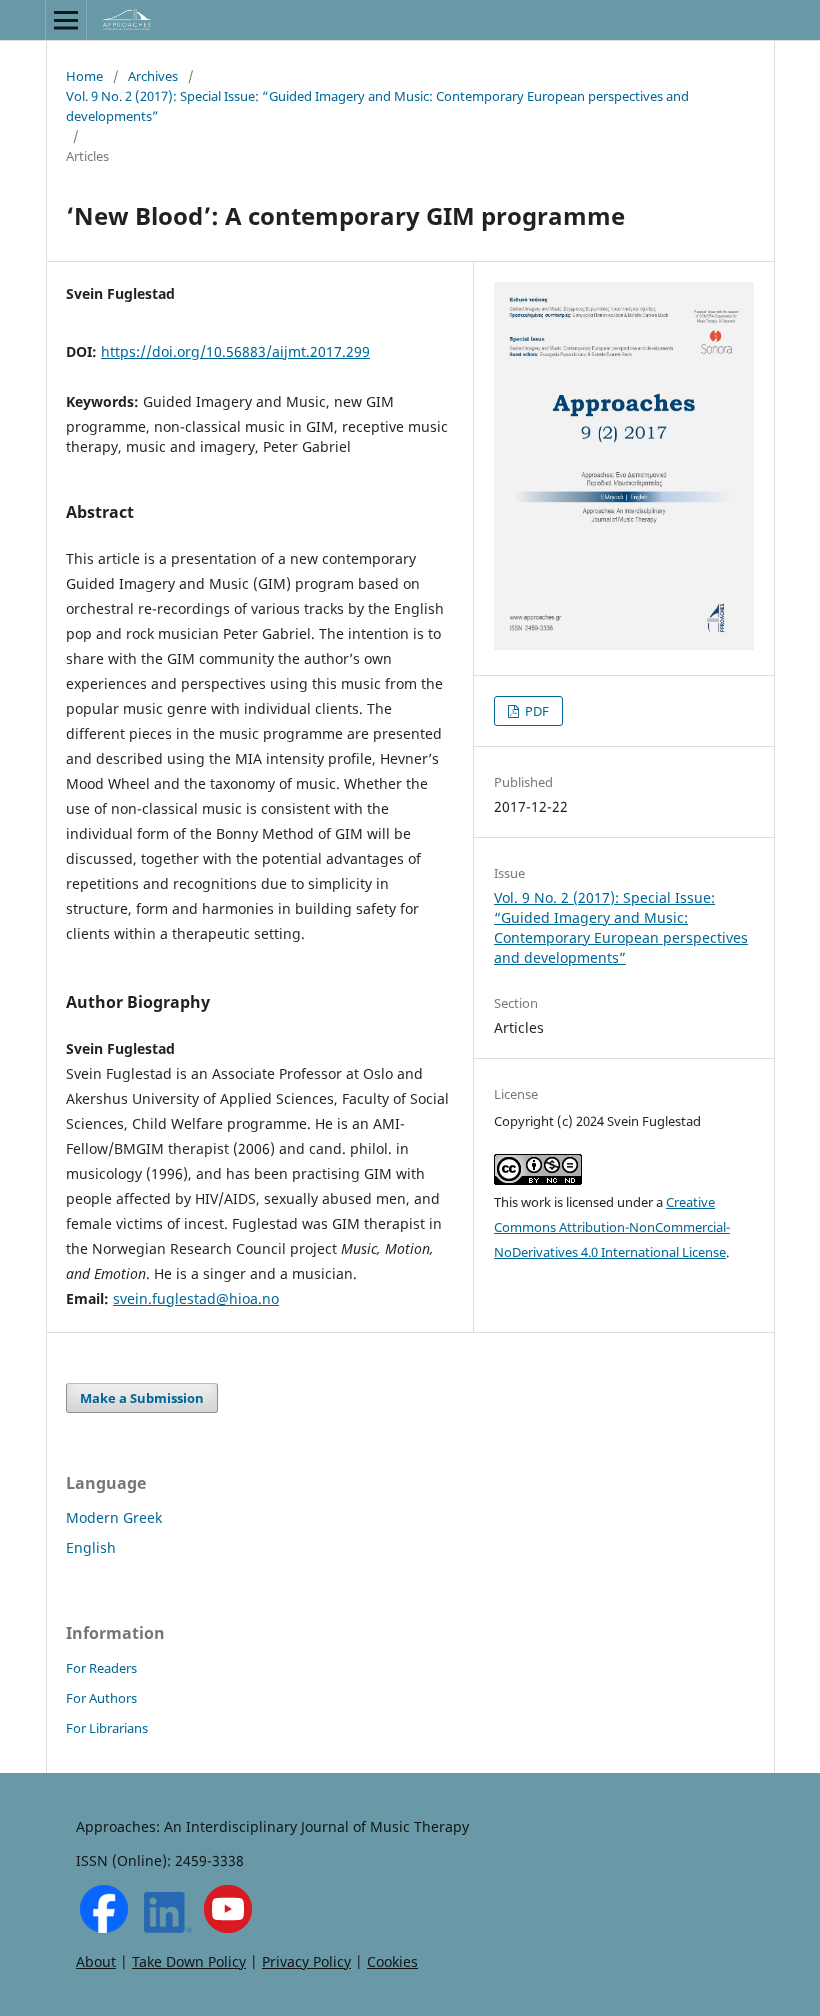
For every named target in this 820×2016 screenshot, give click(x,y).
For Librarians (107, 1728)
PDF (535, 711)
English (91, 1547)
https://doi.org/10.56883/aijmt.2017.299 (235, 351)
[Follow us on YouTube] (228, 1927)
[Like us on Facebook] (104, 1927)
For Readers (101, 1668)
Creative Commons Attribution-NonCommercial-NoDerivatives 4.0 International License (612, 1227)
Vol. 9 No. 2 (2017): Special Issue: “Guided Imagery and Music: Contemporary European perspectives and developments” (377, 106)
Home (84, 76)
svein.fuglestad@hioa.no (196, 1298)
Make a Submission (142, 1398)
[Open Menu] (66, 20)
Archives (153, 76)
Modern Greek (114, 1517)
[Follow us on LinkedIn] (168, 1927)
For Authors (101, 1698)
